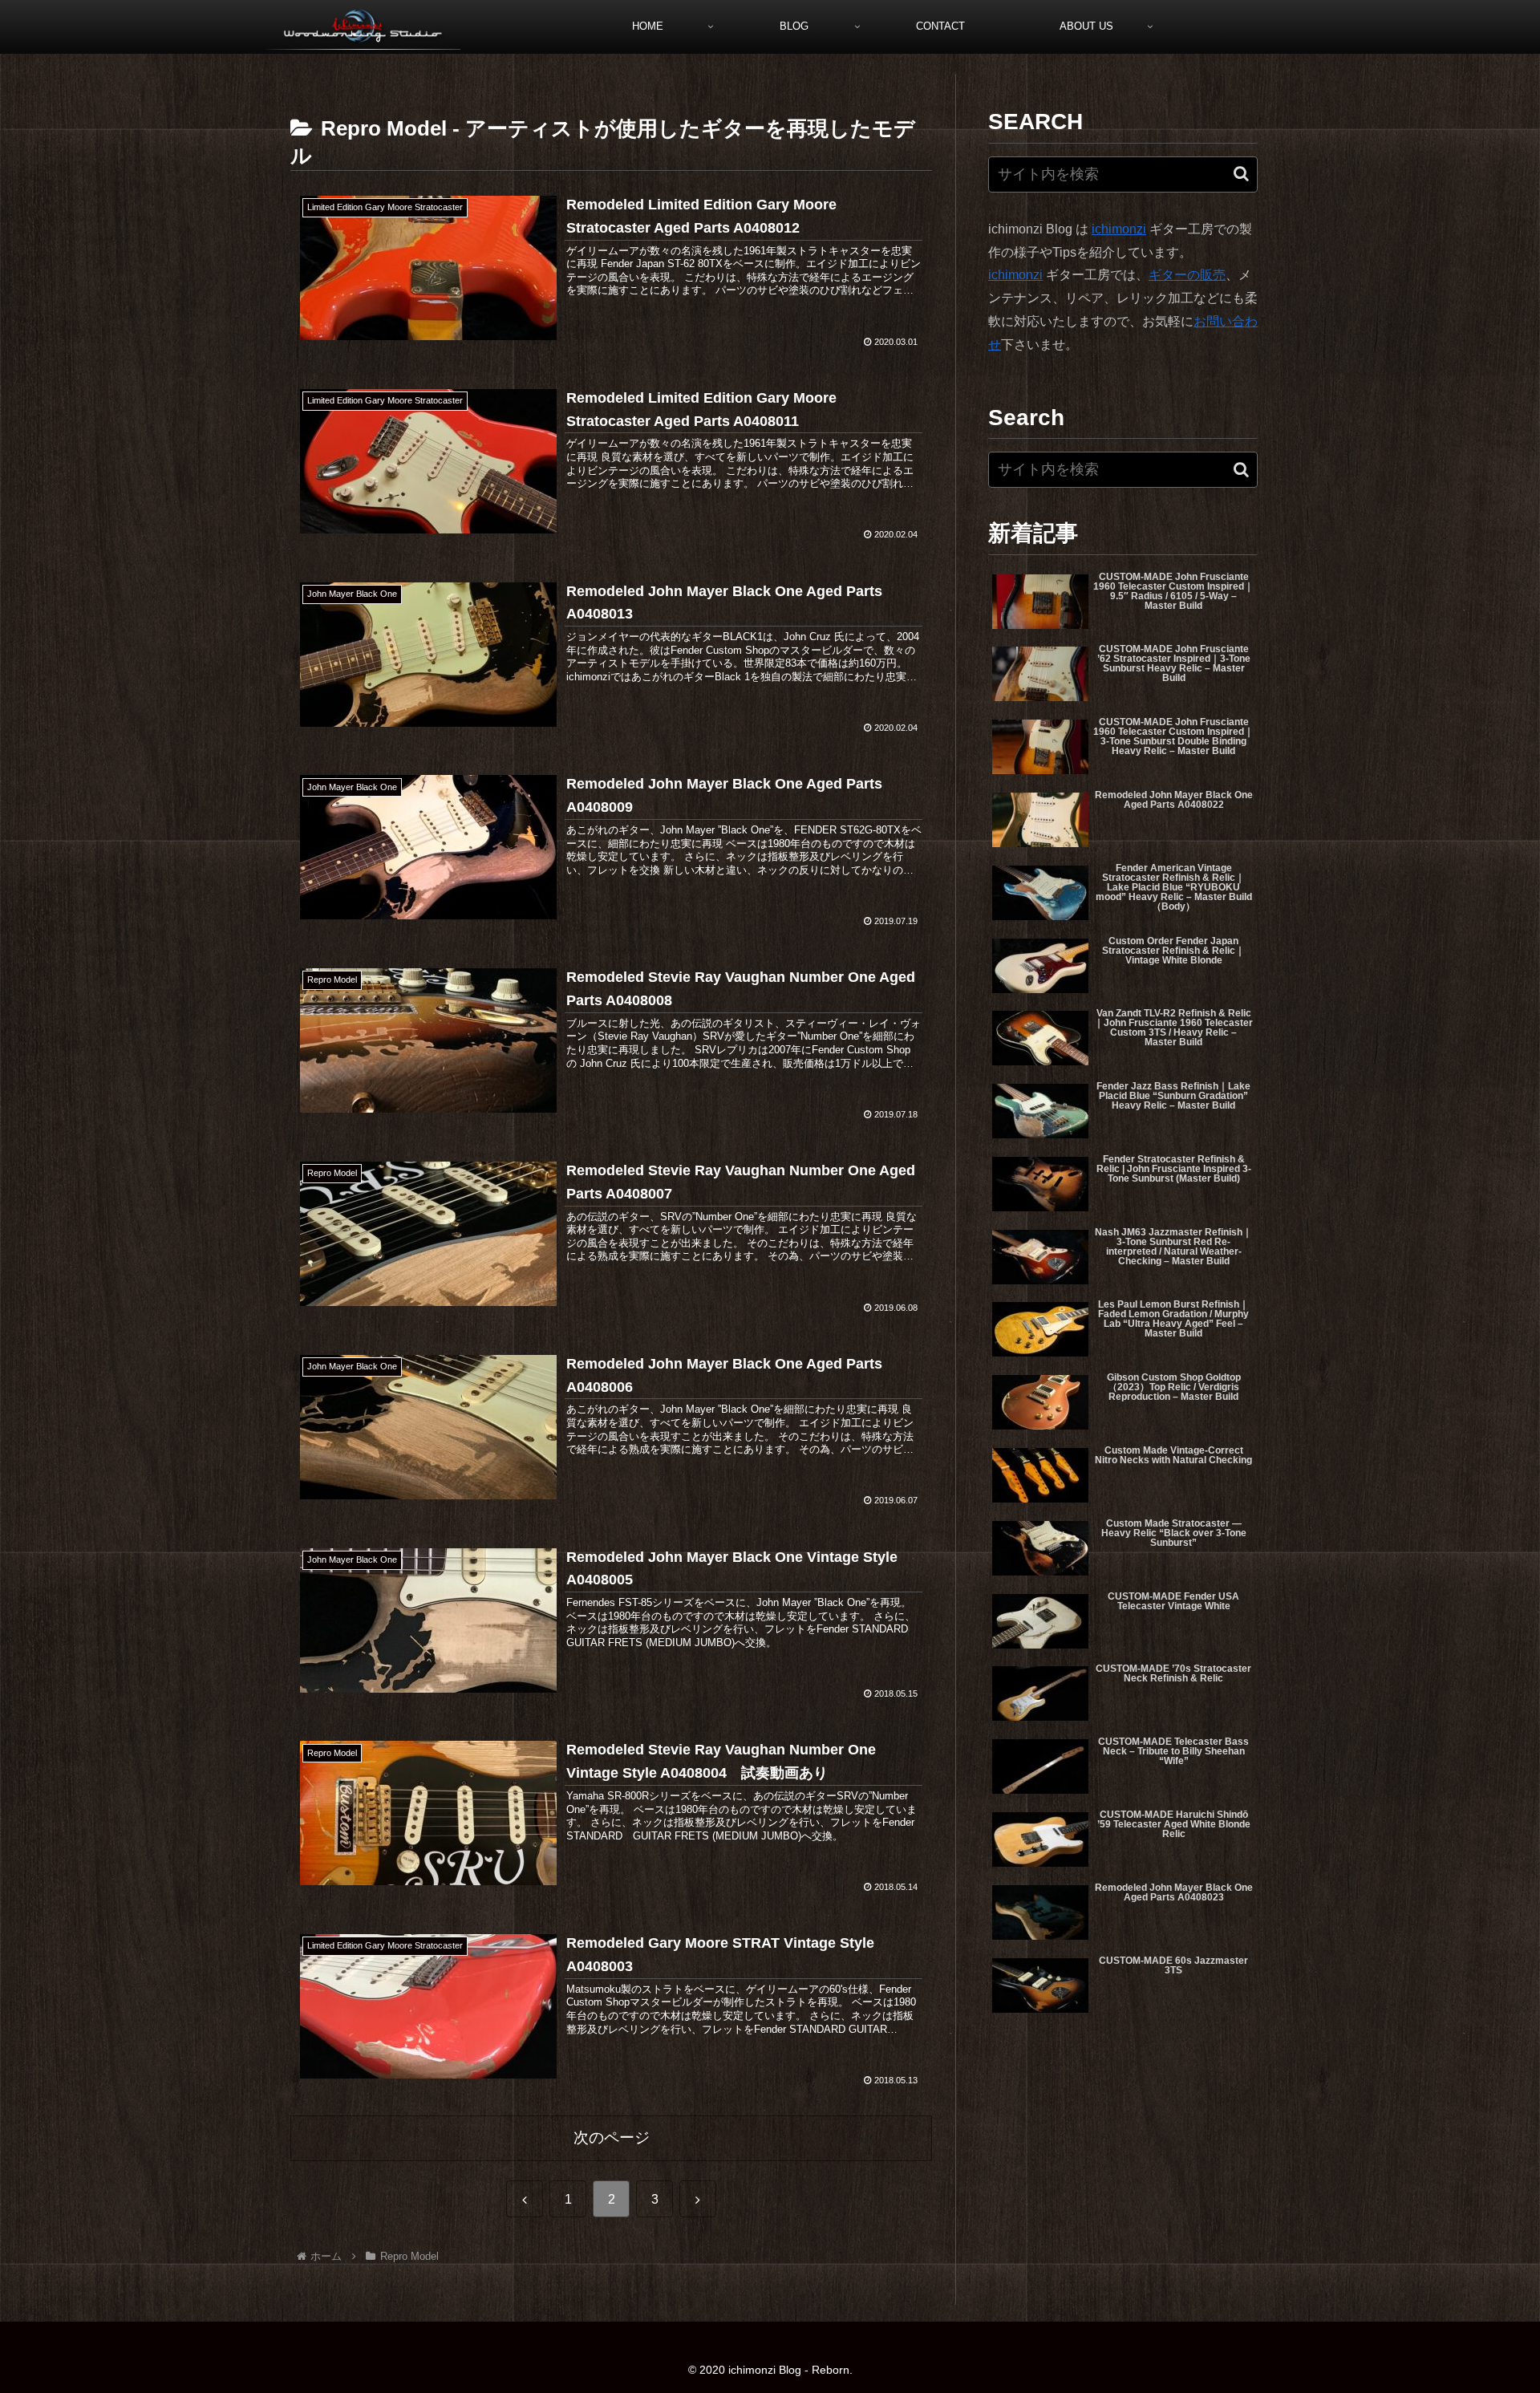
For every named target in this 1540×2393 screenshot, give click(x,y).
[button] (1241, 174)
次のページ (612, 2137)
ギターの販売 (1187, 275)
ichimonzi (1119, 229)
